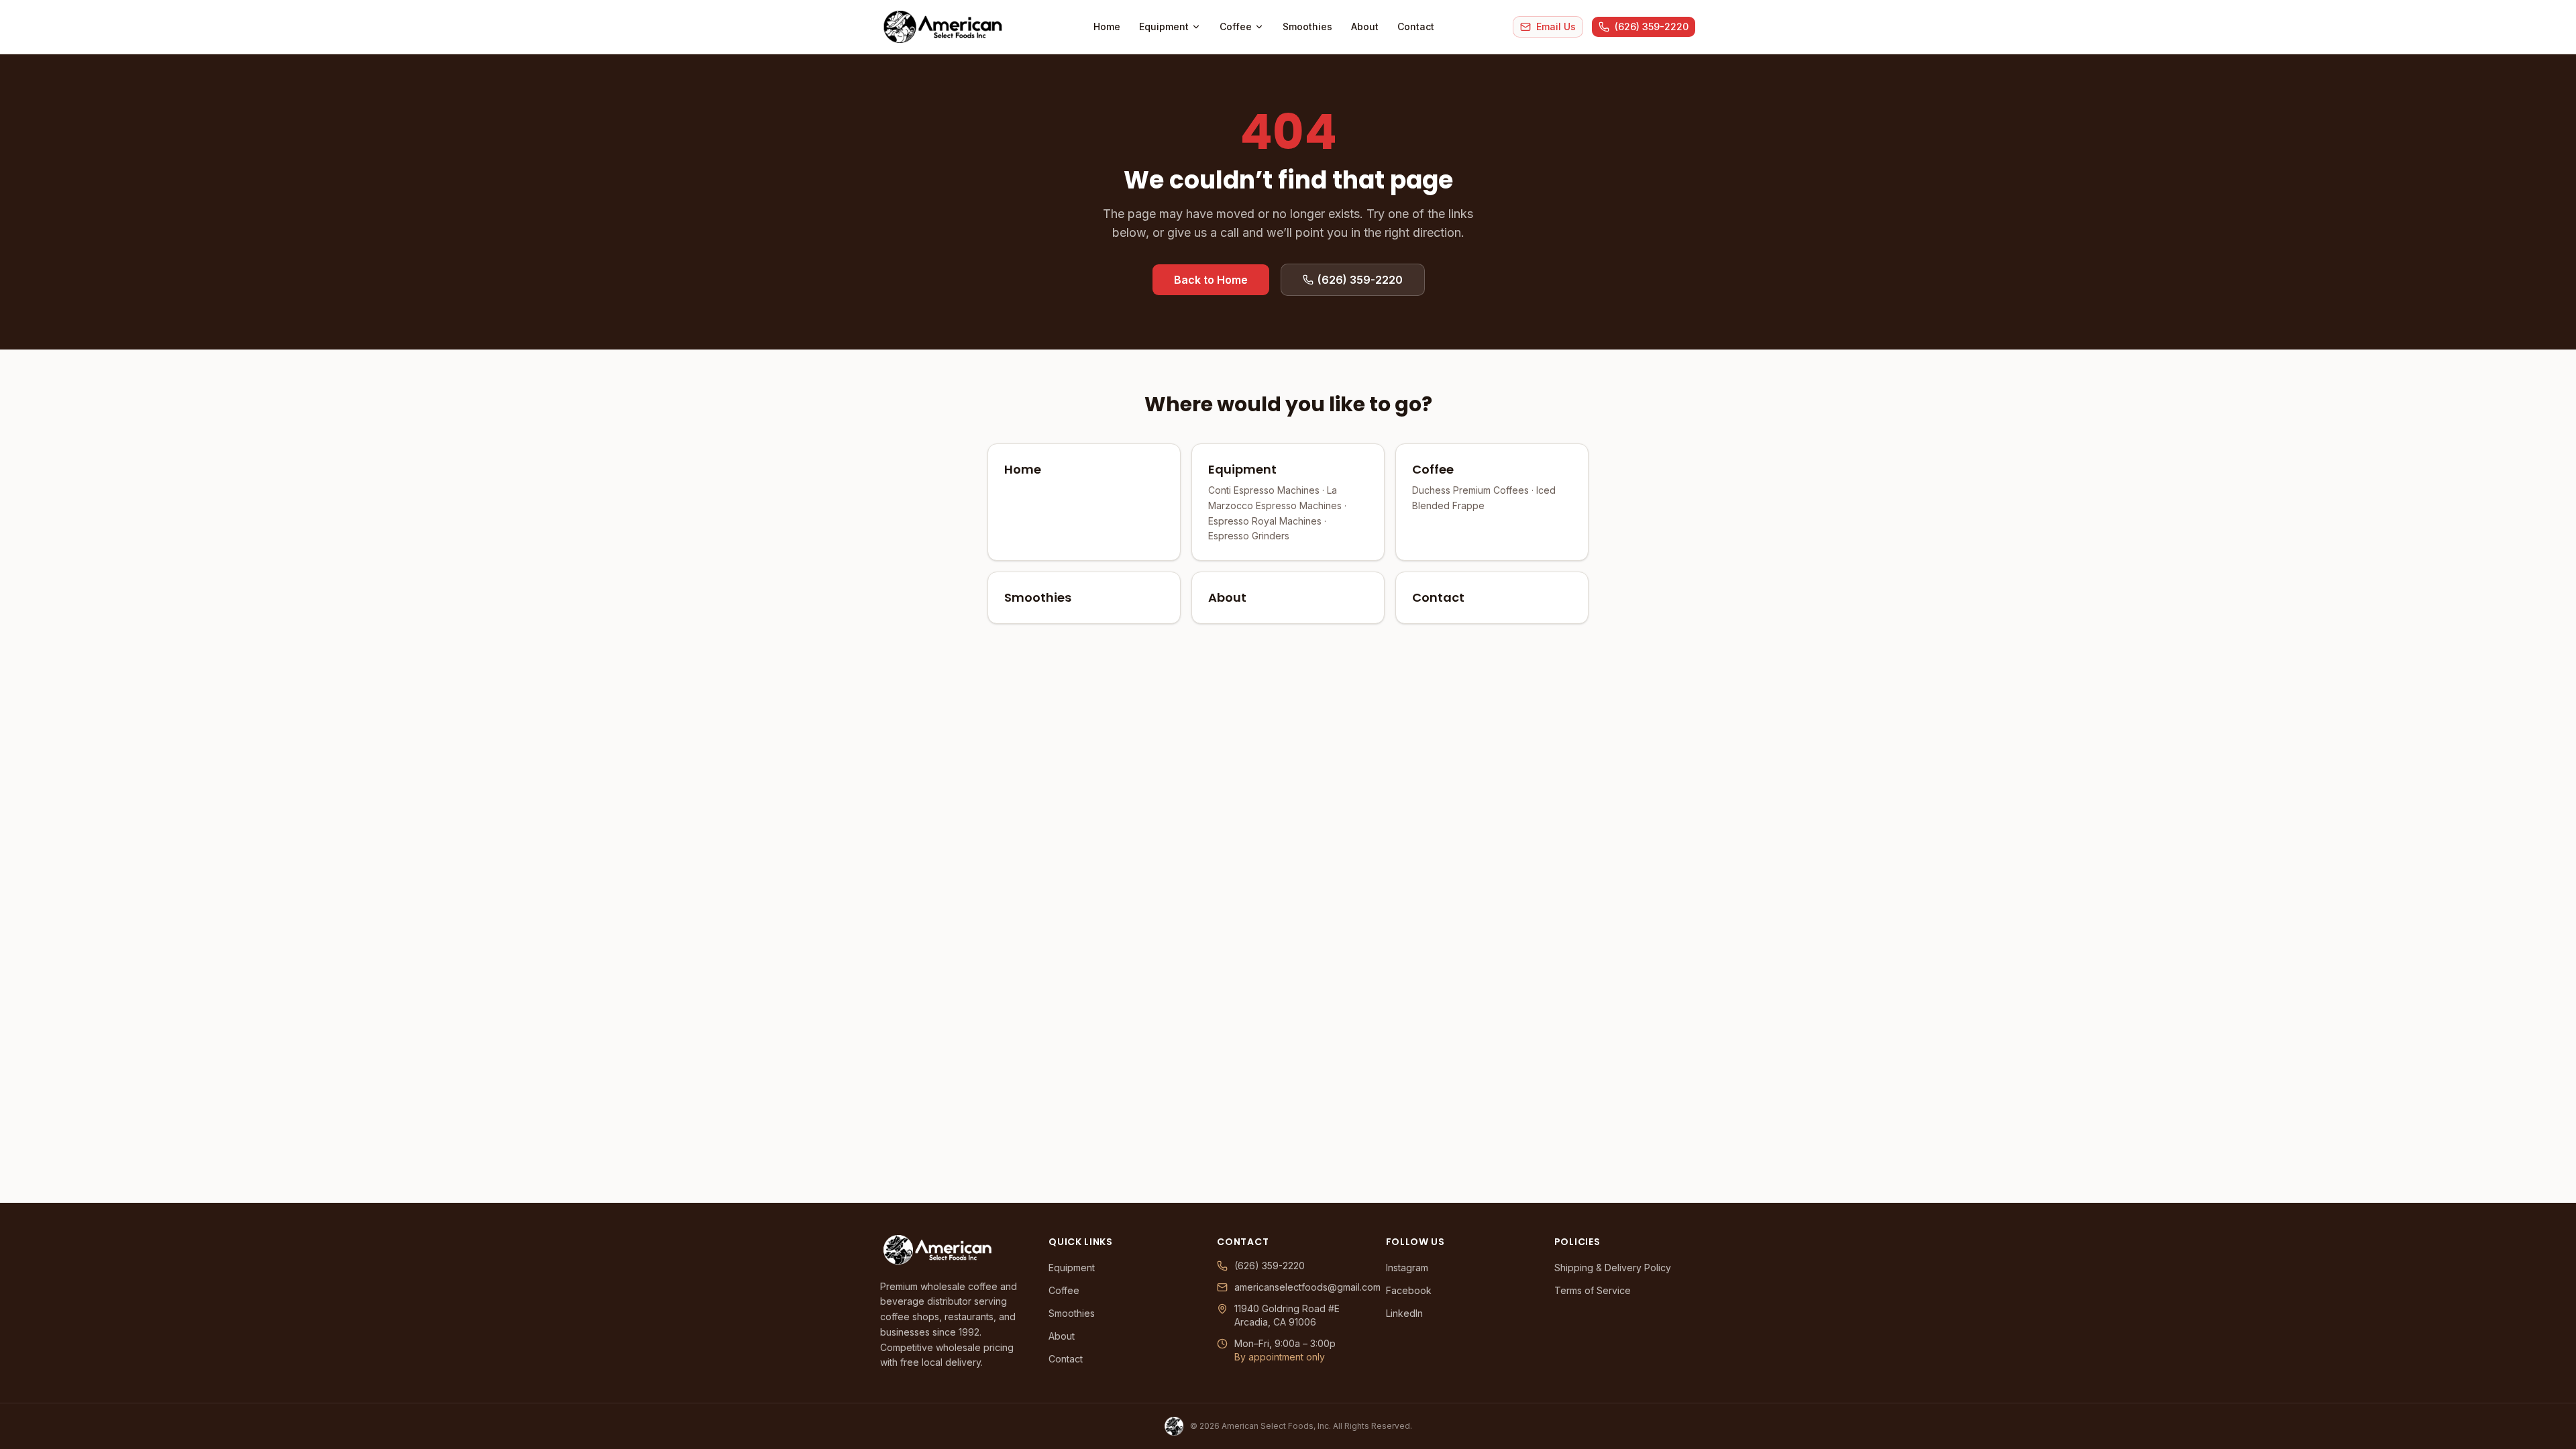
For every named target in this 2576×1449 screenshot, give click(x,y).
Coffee (1236, 26)
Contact (1416, 26)
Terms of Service (1593, 1290)
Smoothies (1307, 26)
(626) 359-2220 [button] (1360, 280)
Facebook (1409, 1290)
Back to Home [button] (1211, 280)
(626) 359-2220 (1270, 1266)
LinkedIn (1404, 1313)
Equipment (1164, 26)
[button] (1548, 27)
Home (1107, 26)
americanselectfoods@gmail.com (1296, 1287)
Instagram (1407, 1268)
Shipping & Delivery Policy (1613, 1268)
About (1365, 26)
